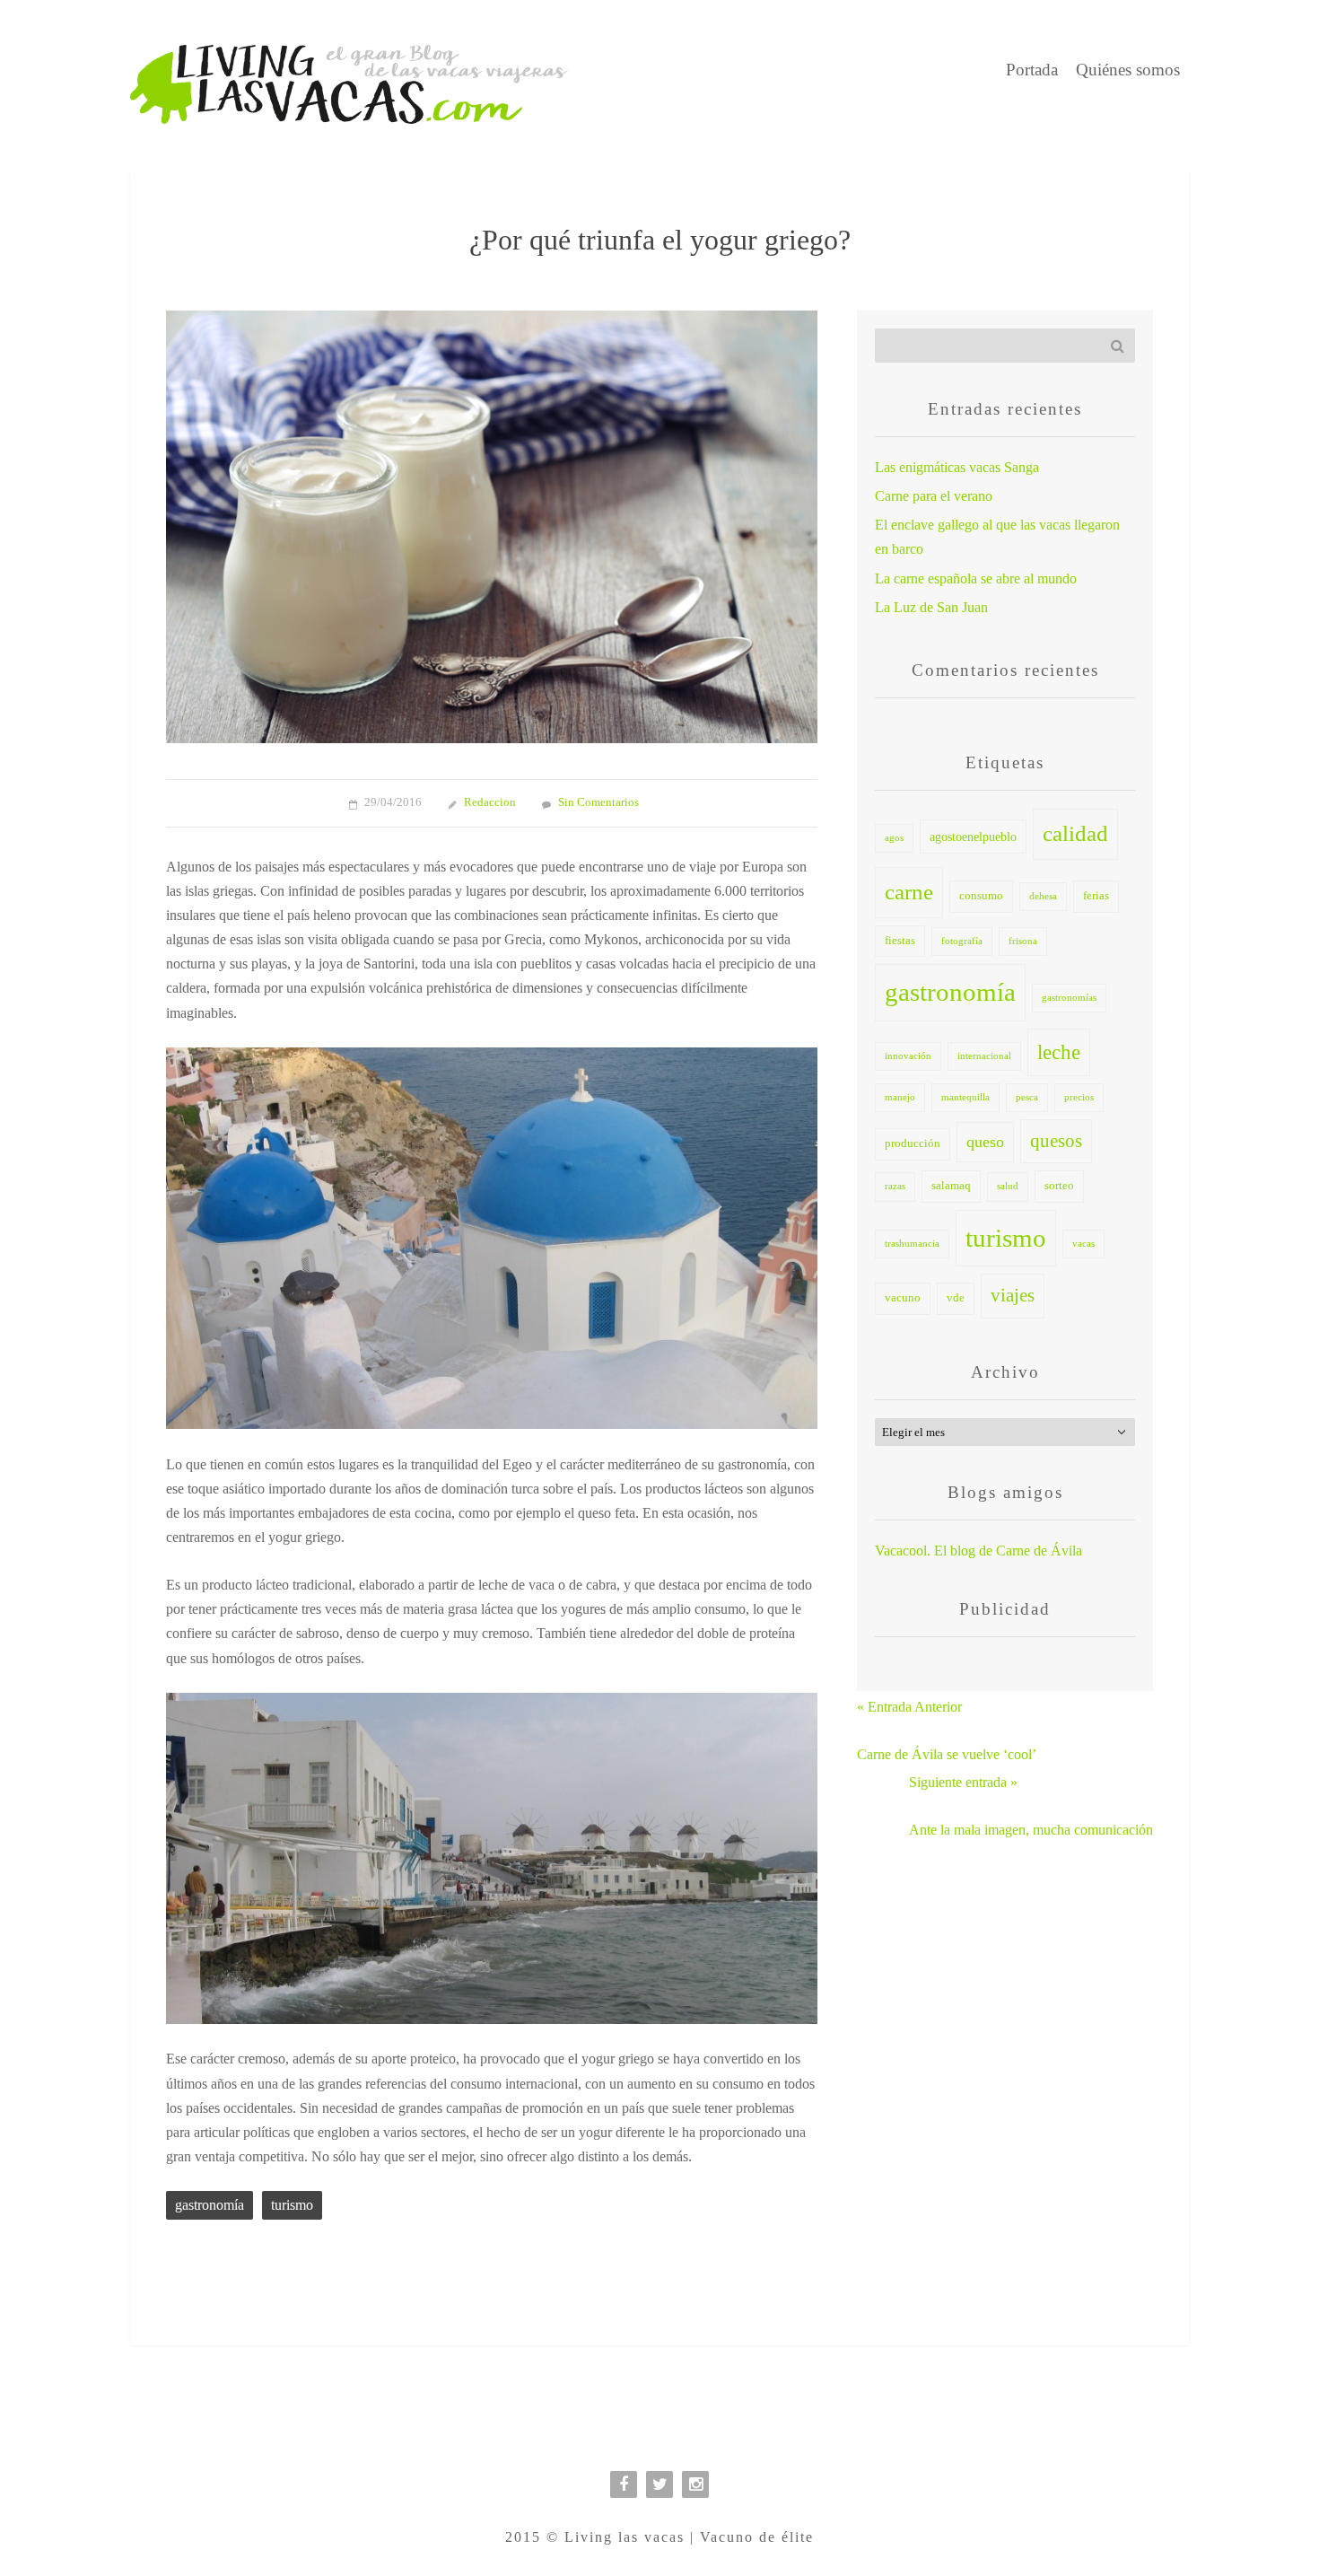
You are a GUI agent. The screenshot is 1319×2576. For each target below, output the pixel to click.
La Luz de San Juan (931, 607)
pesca (1027, 1097)
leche (1059, 1052)
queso (985, 1142)
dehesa (1043, 896)
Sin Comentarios (598, 802)
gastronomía (210, 2205)
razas (895, 1186)
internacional (984, 1056)
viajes (1013, 1295)
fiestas (900, 941)
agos (894, 838)
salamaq (951, 1186)
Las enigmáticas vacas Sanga (957, 467)
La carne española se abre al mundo (976, 578)
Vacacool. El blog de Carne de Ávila (978, 1551)
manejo (900, 1097)
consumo (981, 896)
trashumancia (912, 1244)
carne (909, 892)
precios (1079, 1097)
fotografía (962, 941)
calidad (1075, 833)
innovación (908, 1056)
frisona (1023, 941)
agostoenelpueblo (973, 837)
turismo (292, 2205)
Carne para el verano (934, 496)
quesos (1056, 1141)
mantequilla (965, 1097)
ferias (1096, 896)
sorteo (1059, 1186)
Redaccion (490, 802)
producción (913, 1143)
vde (956, 1298)
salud (1008, 1186)
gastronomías (1069, 998)
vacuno (903, 1298)
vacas (1083, 1244)
